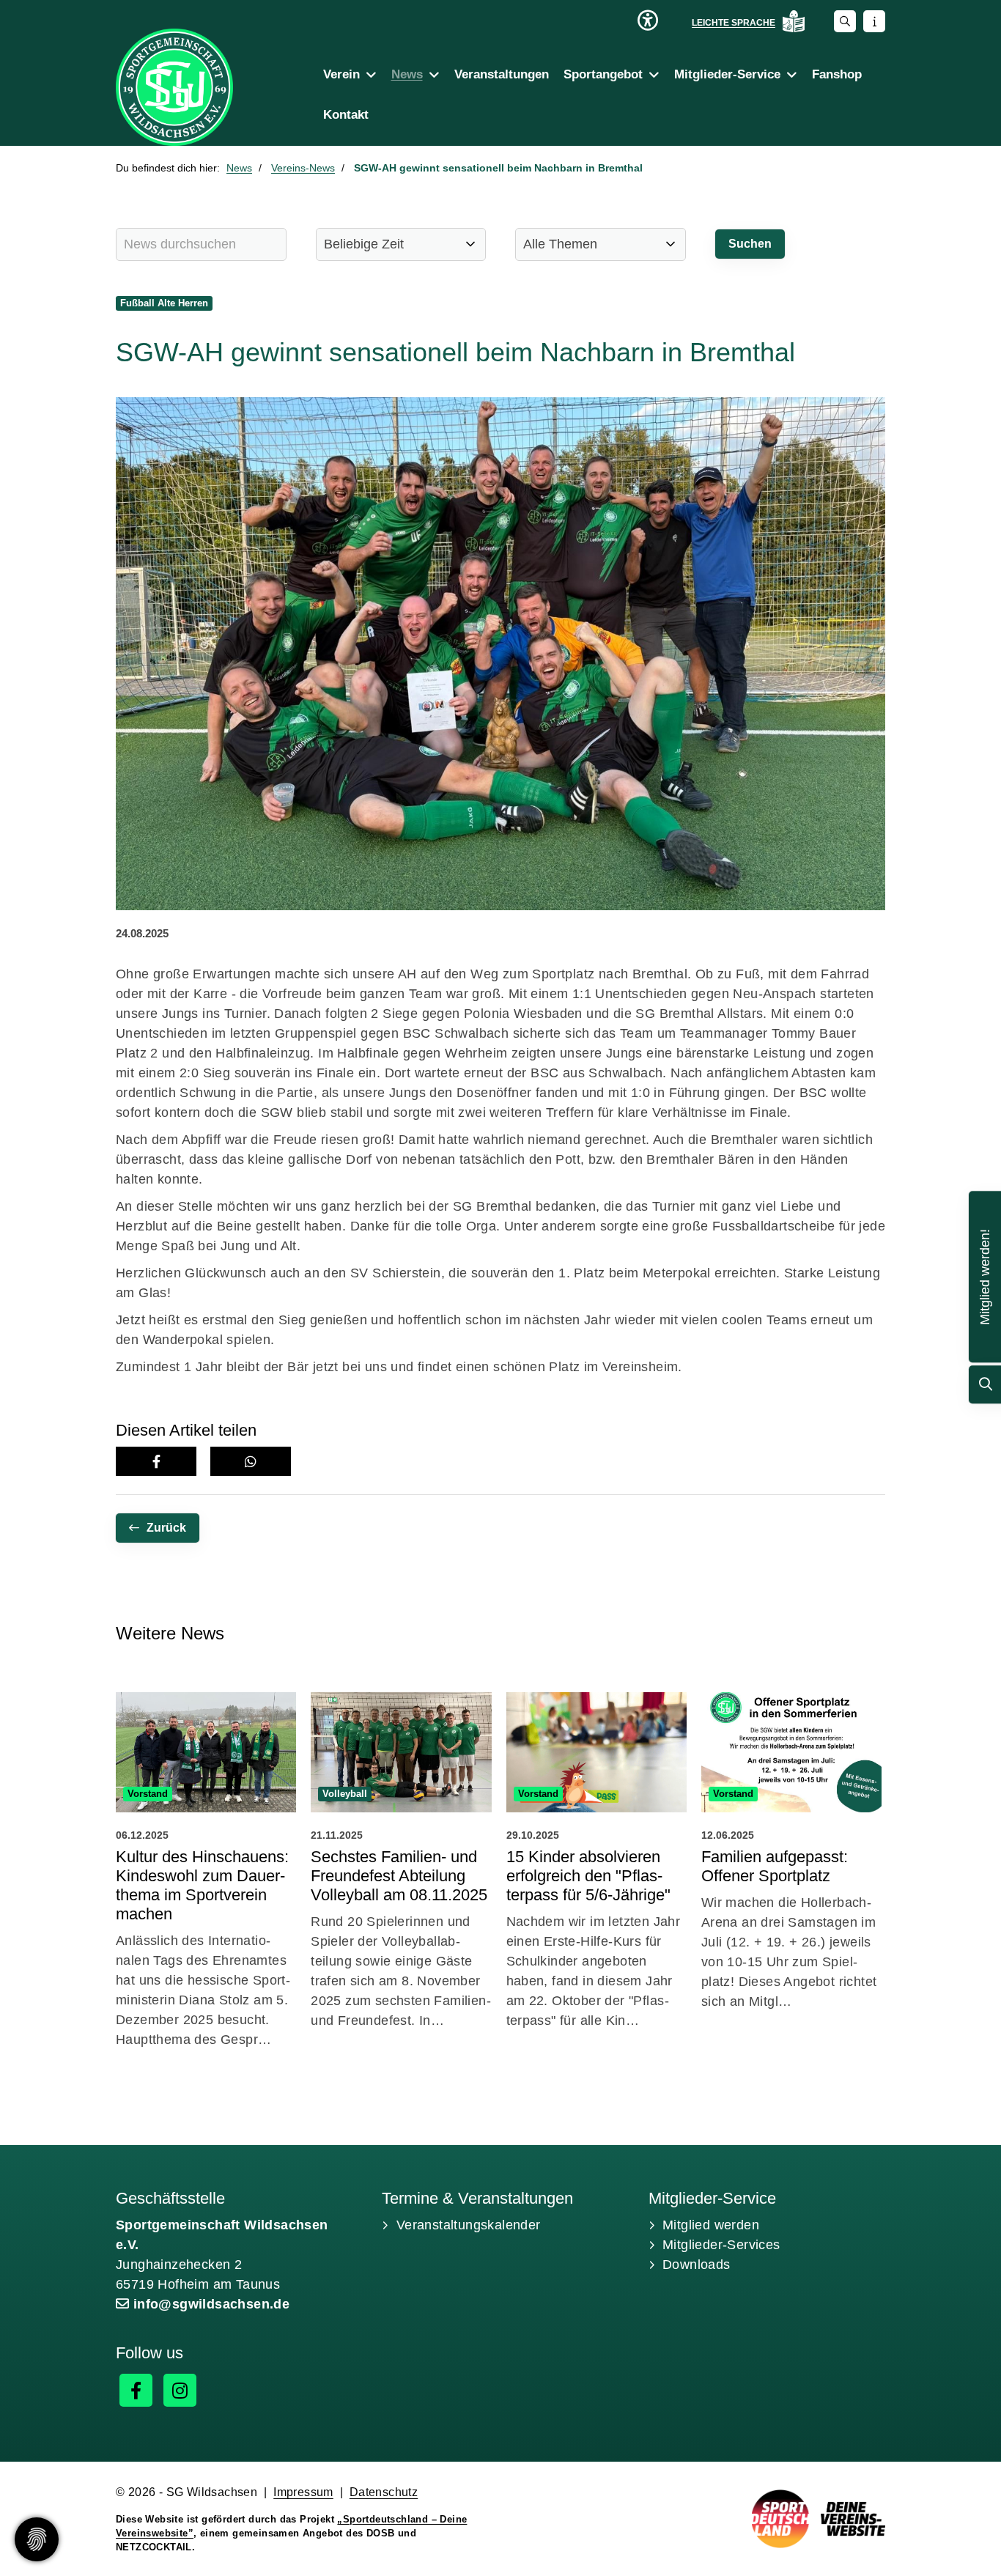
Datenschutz (384, 2492)
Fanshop (837, 74)
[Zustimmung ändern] (37, 2539)
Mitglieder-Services (721, 2245)
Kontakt (346, 115)
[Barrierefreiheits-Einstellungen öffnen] (648, 21)
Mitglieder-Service (727, 74)
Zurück (166, 1528)
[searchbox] (201, 244)
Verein (341, 74)
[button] (156, 1461)
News (407, 74)
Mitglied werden (711, 2225)
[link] (206, 1874)
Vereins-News (303, 168)
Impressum (303, 2492)
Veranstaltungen (502, 74)
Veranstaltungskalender (469, 2225)
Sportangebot (603, 74)
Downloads (697, 2265)
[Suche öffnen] (845, 21)
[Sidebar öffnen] (874, 21)
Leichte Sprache (734, 23)
